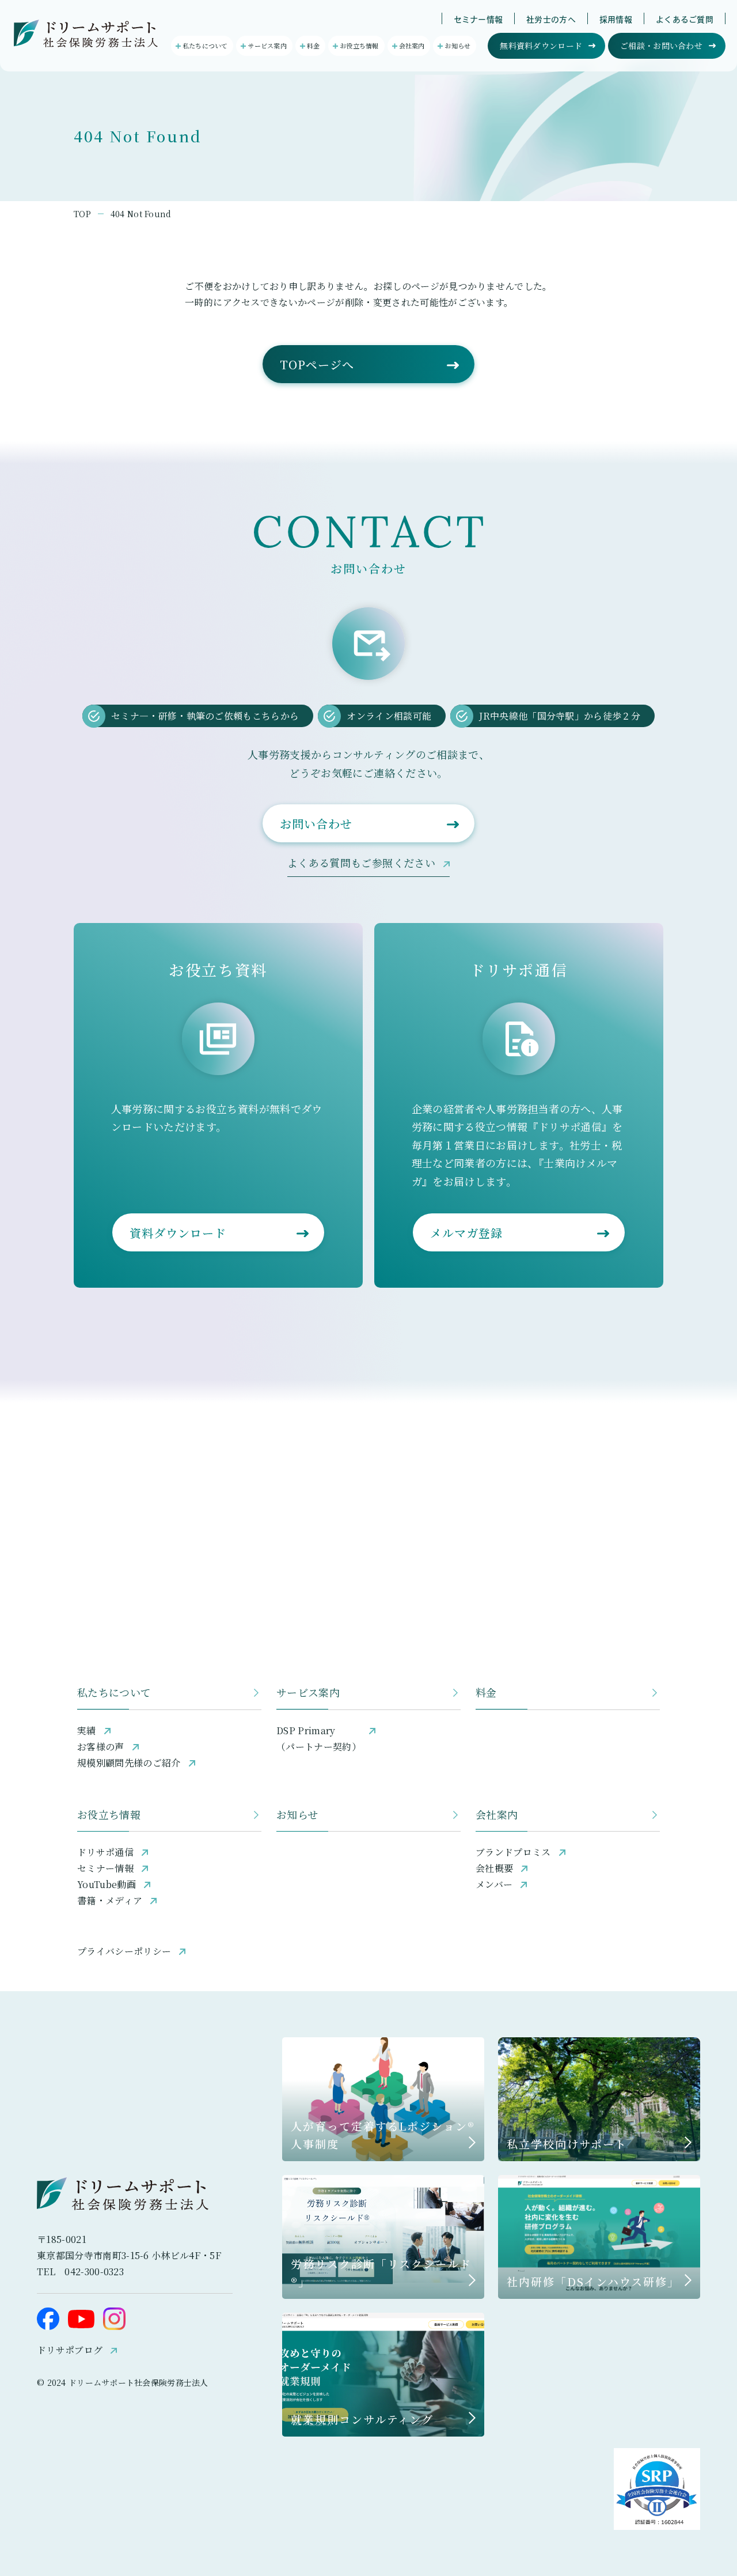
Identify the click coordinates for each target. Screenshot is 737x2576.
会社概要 (494, 1868)
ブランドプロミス (513, 1852)
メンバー (494, 1884)
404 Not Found (141, 214)
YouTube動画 (107, 1884)
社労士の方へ (551, 20)
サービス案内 (308, 1692)
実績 (87, 1730)
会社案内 (497, 1814)
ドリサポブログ (70, 2350)
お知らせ (297, 1814)
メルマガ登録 (466, 1233)
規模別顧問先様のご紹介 (129, 1763)
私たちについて (114, 1692)
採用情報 (616, 20)
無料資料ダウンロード (541, 46)
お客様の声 (101, 1747)
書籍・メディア (110, 1900)
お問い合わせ (316, 824)
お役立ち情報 (109, 1814)
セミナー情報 (478, 20)
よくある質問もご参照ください (361, 863)
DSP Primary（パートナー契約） (319, 1739)
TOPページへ (317, 364)
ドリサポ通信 (105, 1852)
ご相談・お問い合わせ (661, 46)
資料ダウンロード (178, 1233)
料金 (486, 1692)
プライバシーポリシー (124, 1951)
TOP (82, 214)
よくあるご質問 (685, 20)
